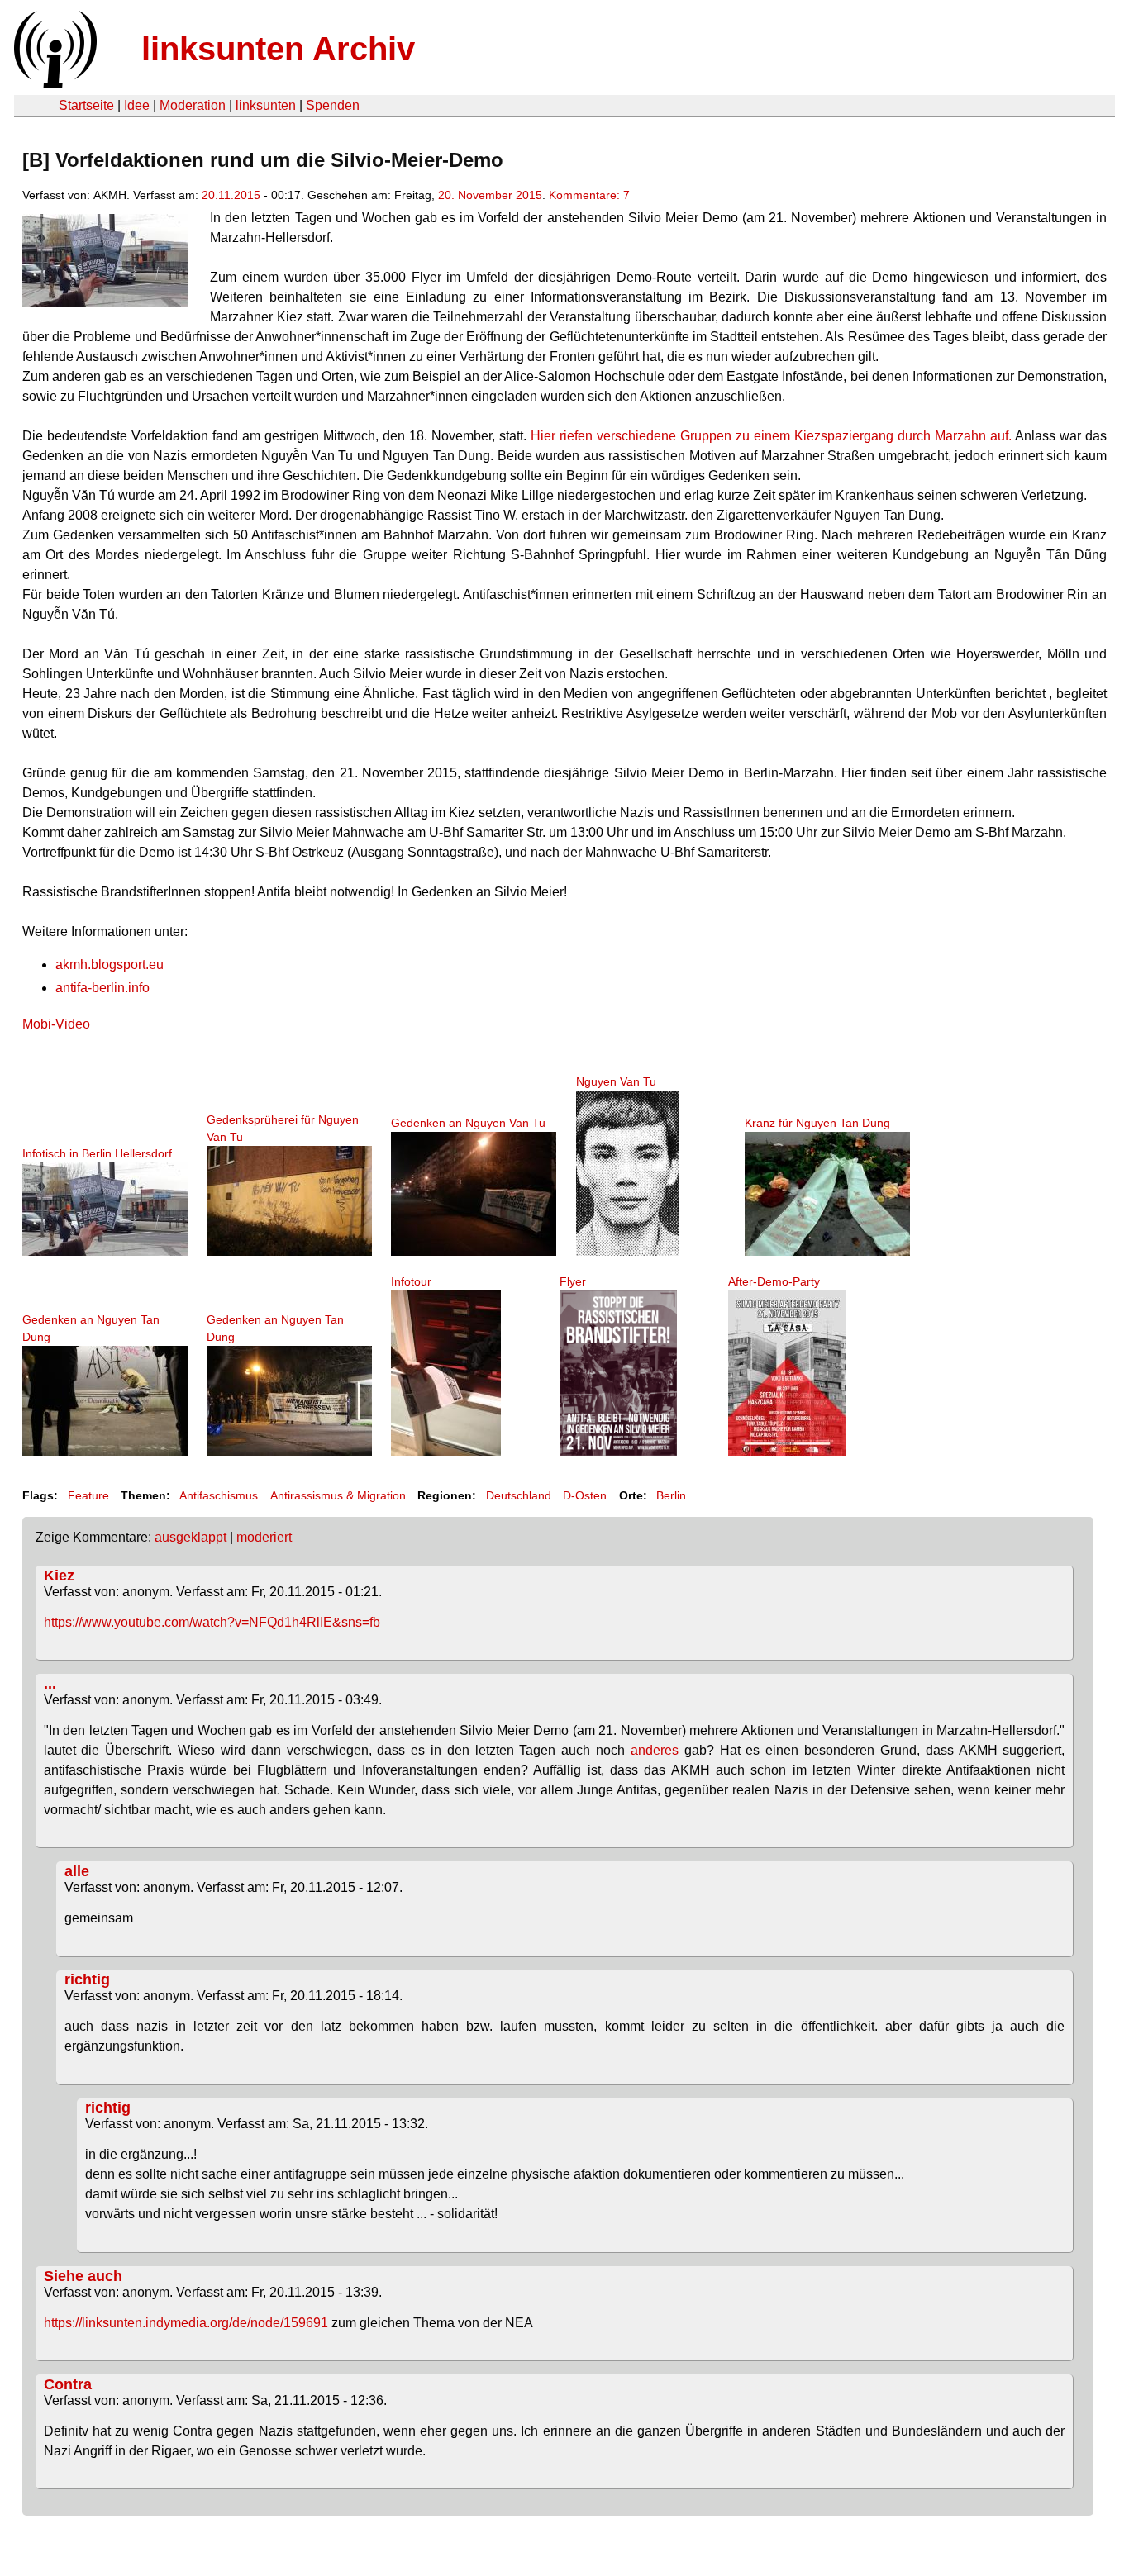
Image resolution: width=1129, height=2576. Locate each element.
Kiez (59, 1576)
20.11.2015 (231, 195)
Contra (68, 2384)
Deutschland (519, 1495)
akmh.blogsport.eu (110, 965)
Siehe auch (83, 2276)
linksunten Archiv (278, 49)
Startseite (86, 105)
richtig (87, 1980)
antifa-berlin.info (102, 988)
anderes (655, 1750)
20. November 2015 (490, 195)
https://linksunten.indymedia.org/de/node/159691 (186, 2323)
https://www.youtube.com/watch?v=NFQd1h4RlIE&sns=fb (212, 1622)
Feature (88, 1495)
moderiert (264, 1537)
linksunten (266, 105)
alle (77, 1871)
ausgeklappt (191, 1537)
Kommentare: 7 (589, 195)
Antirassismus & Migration (338, 1495)
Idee (137, 105)
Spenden (333, 105)
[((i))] (54, 83)
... (50, 1684)
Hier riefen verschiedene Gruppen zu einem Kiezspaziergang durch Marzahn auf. (771, 436)
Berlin (671, 1495)
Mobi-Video (56, 1024)
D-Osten (585, 1495)
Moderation (193, 105)
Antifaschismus (219, 1495)
